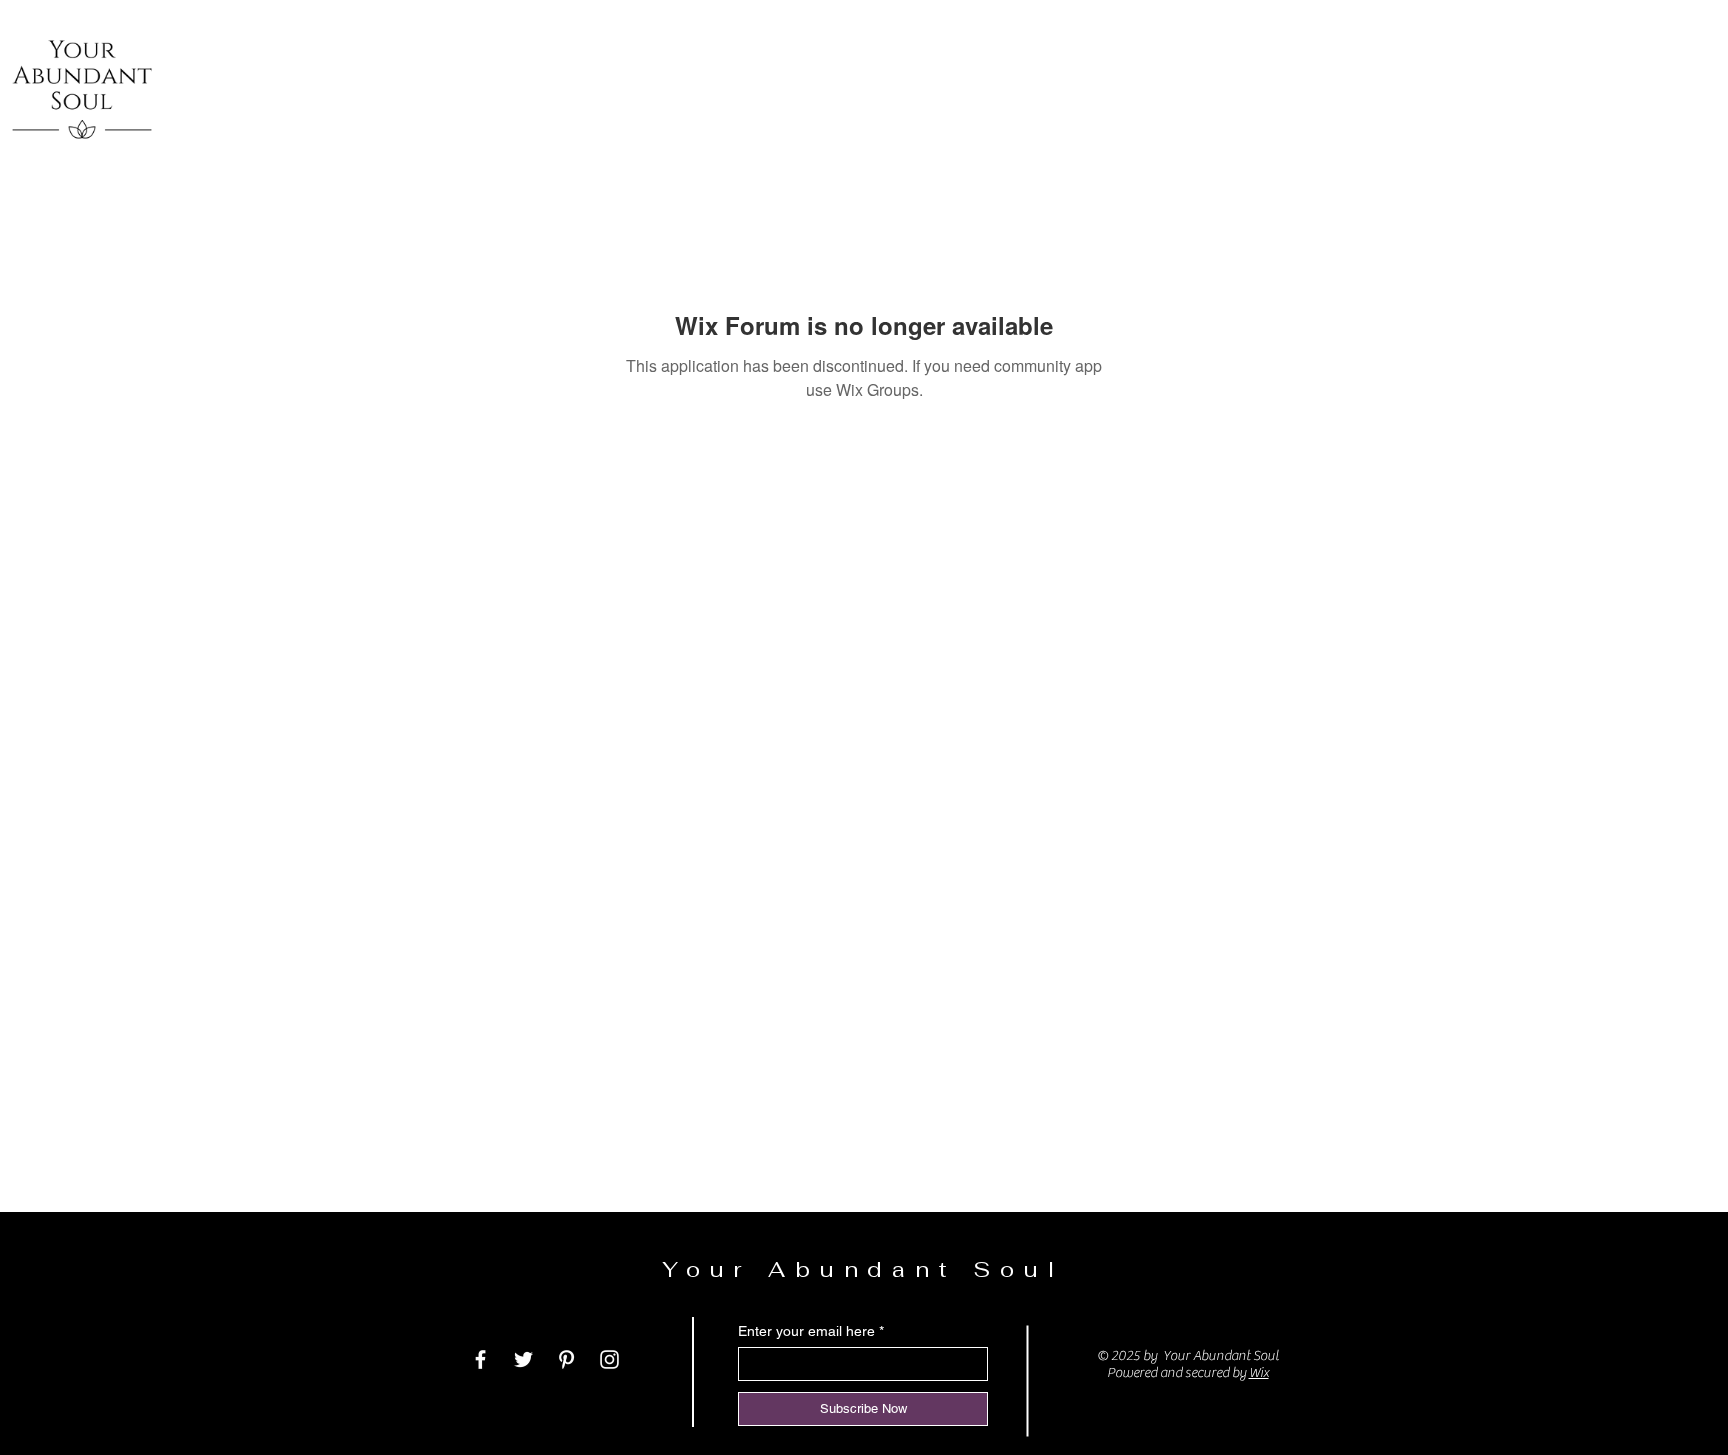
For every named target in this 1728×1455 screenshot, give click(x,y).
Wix (1259, 1373)
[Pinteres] (566, 1359)
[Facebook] (480, 1359)
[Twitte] (523, 1359)
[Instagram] (609, 1359)
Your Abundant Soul (862, 1269)
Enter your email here (806, 1331)
